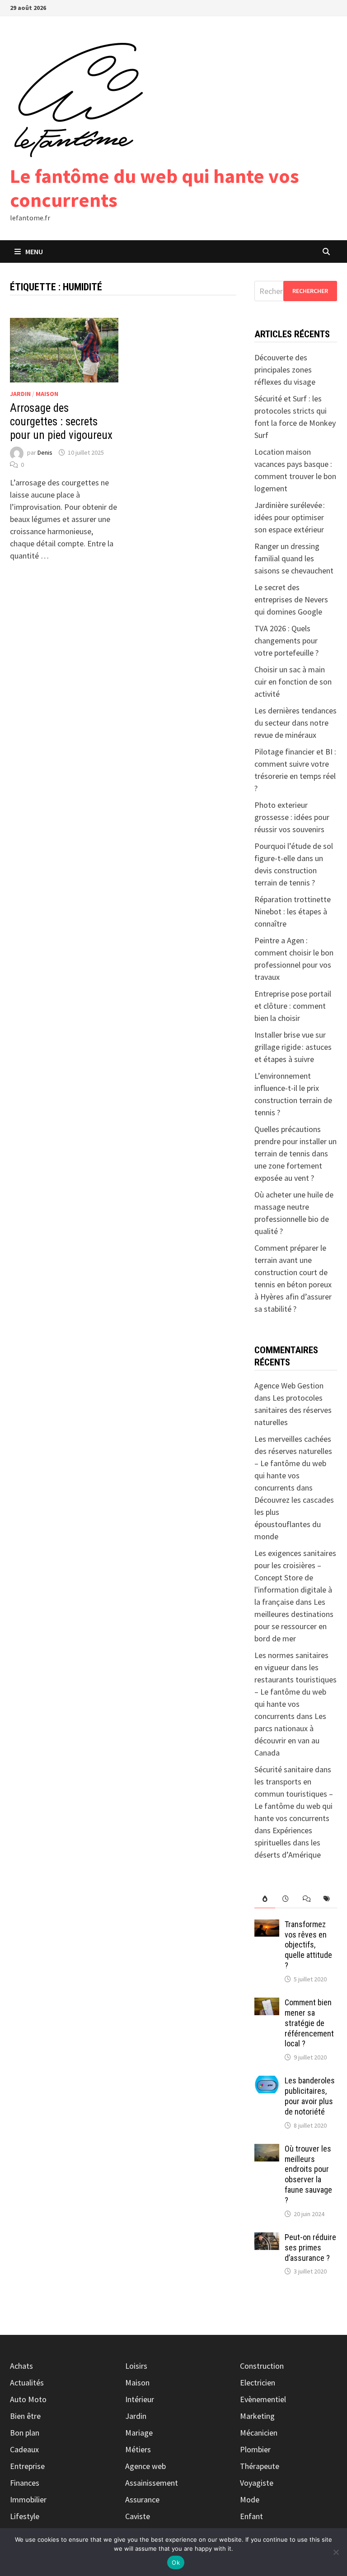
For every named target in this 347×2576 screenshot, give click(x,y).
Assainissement (152, 2483)
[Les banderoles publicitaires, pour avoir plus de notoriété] (267, 2082)
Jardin (20, 394)
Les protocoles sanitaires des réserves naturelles (293, 1410)
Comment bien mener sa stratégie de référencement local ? (309, 2023)
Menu (34, 252)
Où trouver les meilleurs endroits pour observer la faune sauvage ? (308, 2174)
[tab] (265, 1899)
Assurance (142, 2499)
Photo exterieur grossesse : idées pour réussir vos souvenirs (292, 817)
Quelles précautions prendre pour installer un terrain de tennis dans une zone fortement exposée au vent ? (295, 1153)
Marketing (257, 2416)
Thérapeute (260, 2466)
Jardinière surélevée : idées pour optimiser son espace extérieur (290, 517)
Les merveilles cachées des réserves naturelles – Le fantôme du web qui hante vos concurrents (293, 1463)
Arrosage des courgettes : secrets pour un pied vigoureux (61, 422)
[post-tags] (327, 1899)
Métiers (138, 2449)
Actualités (27, 2383)
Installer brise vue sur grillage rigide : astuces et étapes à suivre (293, 1047)
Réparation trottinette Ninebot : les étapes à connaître (293, 911)
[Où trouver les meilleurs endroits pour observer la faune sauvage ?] (267, 2150)
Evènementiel (263, 2399)
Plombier (255, 2449)
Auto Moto (28, 2399)
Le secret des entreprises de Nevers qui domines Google (291, 599)
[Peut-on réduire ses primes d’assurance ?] (267, 2238)
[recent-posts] (286, 1899)
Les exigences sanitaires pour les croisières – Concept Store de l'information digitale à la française (295, 1577)
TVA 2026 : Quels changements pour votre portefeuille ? (286, 641)
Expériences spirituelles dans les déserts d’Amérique (288, 1842)
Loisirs (136, 2366)
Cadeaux (24, 2449)
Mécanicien (259, 2433)
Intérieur (140, 2399)
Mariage (139, 2433)
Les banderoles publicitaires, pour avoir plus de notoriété (310, 2096)
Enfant (251, 2516)
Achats (21, 2366)
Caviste (138, 2516)
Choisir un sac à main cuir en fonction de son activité (293, 682)
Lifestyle (25, 2516)
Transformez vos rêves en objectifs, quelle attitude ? (308, 1945)
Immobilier (28, 2499)
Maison (47, 394)
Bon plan (25, 2433)
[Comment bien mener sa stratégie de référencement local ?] (267, 2004)
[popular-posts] (265, 1899)
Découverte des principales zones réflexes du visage (285, 370)
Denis (45, 452)
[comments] (306, 1899)
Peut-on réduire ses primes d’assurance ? (310, 2248)
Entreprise (27, 2466)
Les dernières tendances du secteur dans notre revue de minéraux (295, 723)
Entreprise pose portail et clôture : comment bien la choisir (293, 1006)
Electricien (258, 2383)
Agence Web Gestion (289, 1386)
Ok (176, 2562)
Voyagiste (257, 2483)
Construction (262, 2366)
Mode (250, 2499)
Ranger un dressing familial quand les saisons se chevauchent (294, 558)
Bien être (25, 2416)
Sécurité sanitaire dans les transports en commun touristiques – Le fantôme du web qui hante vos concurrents (294, 1794)
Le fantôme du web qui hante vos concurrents (155, 188)
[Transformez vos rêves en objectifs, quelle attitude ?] (267, 1926)
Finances (25, 2483)
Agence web (145, 2466)
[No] (336, 2552)
